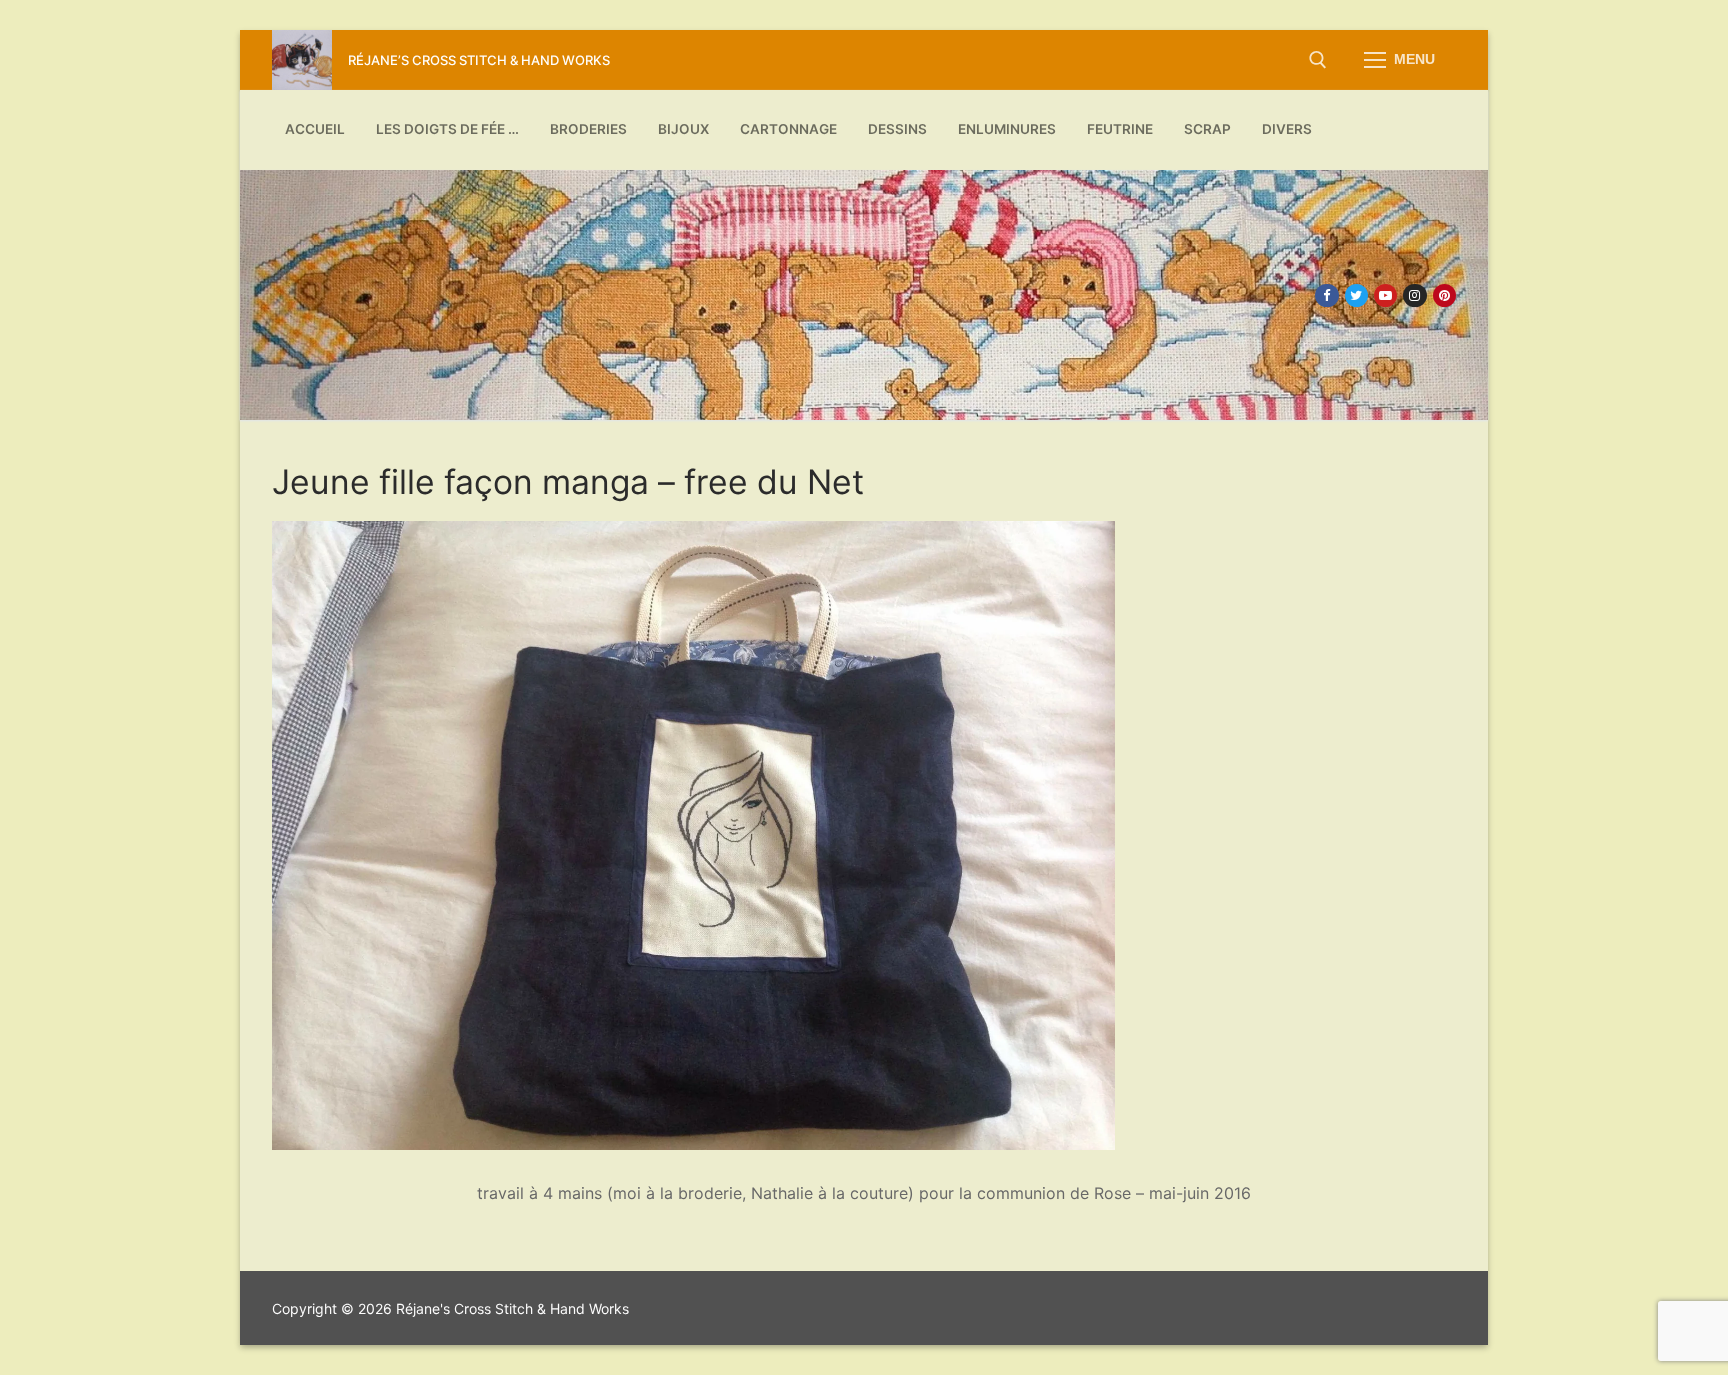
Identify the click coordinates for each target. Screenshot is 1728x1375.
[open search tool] (1318, 60)
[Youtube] (1385, 295)
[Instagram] (1414, 295)
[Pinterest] (1444, 295)
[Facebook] (1326, 295)
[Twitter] (1356, 295)
